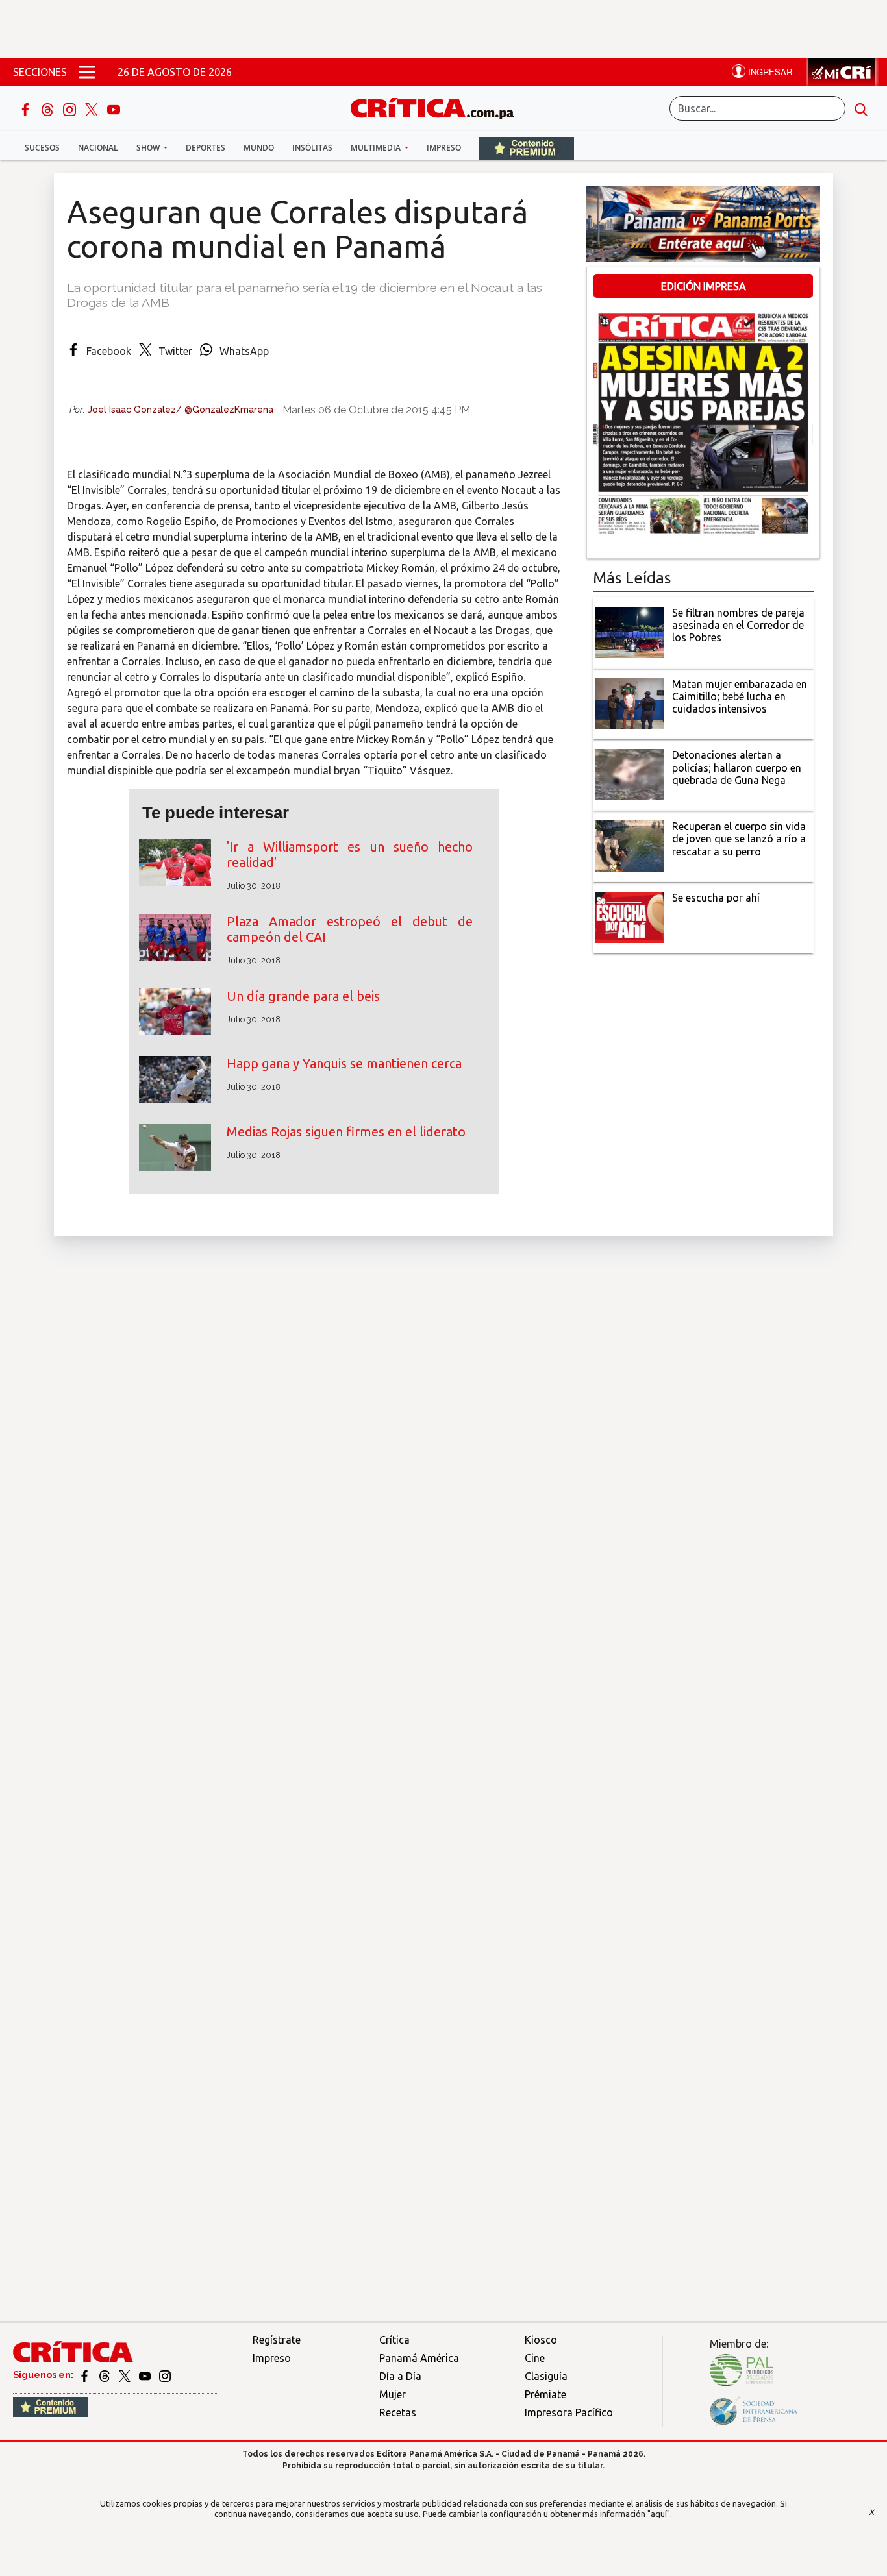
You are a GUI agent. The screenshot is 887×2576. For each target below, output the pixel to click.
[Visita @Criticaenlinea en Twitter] (106, 2375)
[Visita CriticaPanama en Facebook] (85, 2375)
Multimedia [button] (377, 148)
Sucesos (42, 148)
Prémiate (545, 2394)
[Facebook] (27, 108)
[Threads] (49, 108)
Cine (535, 2358)
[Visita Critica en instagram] (165, 2375)
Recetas (398, 2412)
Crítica (394, 2340)
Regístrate (277, 2340)
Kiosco (541, 2340)
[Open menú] (87, 72)
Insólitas (312, 148)
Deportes (206, 148)
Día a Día (400, 2376)
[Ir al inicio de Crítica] (438, 107)
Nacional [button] (98, 148)
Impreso (444, 148)
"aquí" (659, 2514)
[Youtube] (114, 108)
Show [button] (149, 148)
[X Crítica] (93, 108)
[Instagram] (71, 108)
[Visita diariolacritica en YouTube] (146, 2375)
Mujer (393, 2394)
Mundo (259, 148)
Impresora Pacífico (569, 2412)
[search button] (861, 108)
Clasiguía (546, 2376)
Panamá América (419, 2358)
